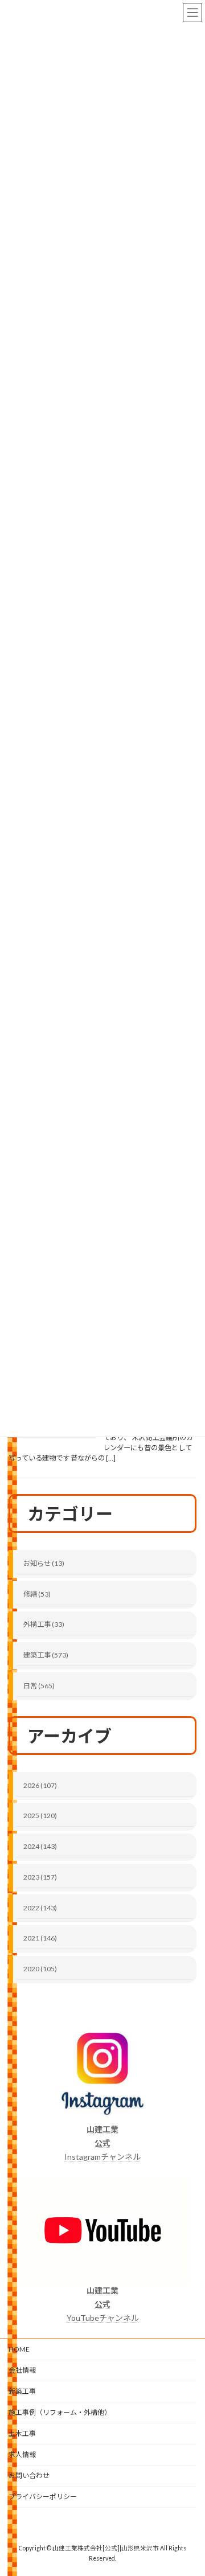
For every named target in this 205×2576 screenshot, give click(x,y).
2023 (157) (40, 1877)
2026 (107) (40, 1785)
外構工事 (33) (44, 1624)
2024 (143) (40, 1846)
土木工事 (22, 2433)
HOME (19, 2349)
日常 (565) (39, 1686)
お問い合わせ (29, 2475)
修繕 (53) (37, 1593)
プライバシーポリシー (43, 2497)
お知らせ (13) (44, 1563)
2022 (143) (40, 1907)
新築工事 (22, 2391)
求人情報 (22, 2454)
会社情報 (22, 2370)
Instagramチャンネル (102, 2143)
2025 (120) (40, 1816)
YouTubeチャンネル (103, 2304)
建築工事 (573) (46, 1655)
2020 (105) (40, 1969)
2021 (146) (40, 1938)
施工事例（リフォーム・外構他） (60, 2412)
